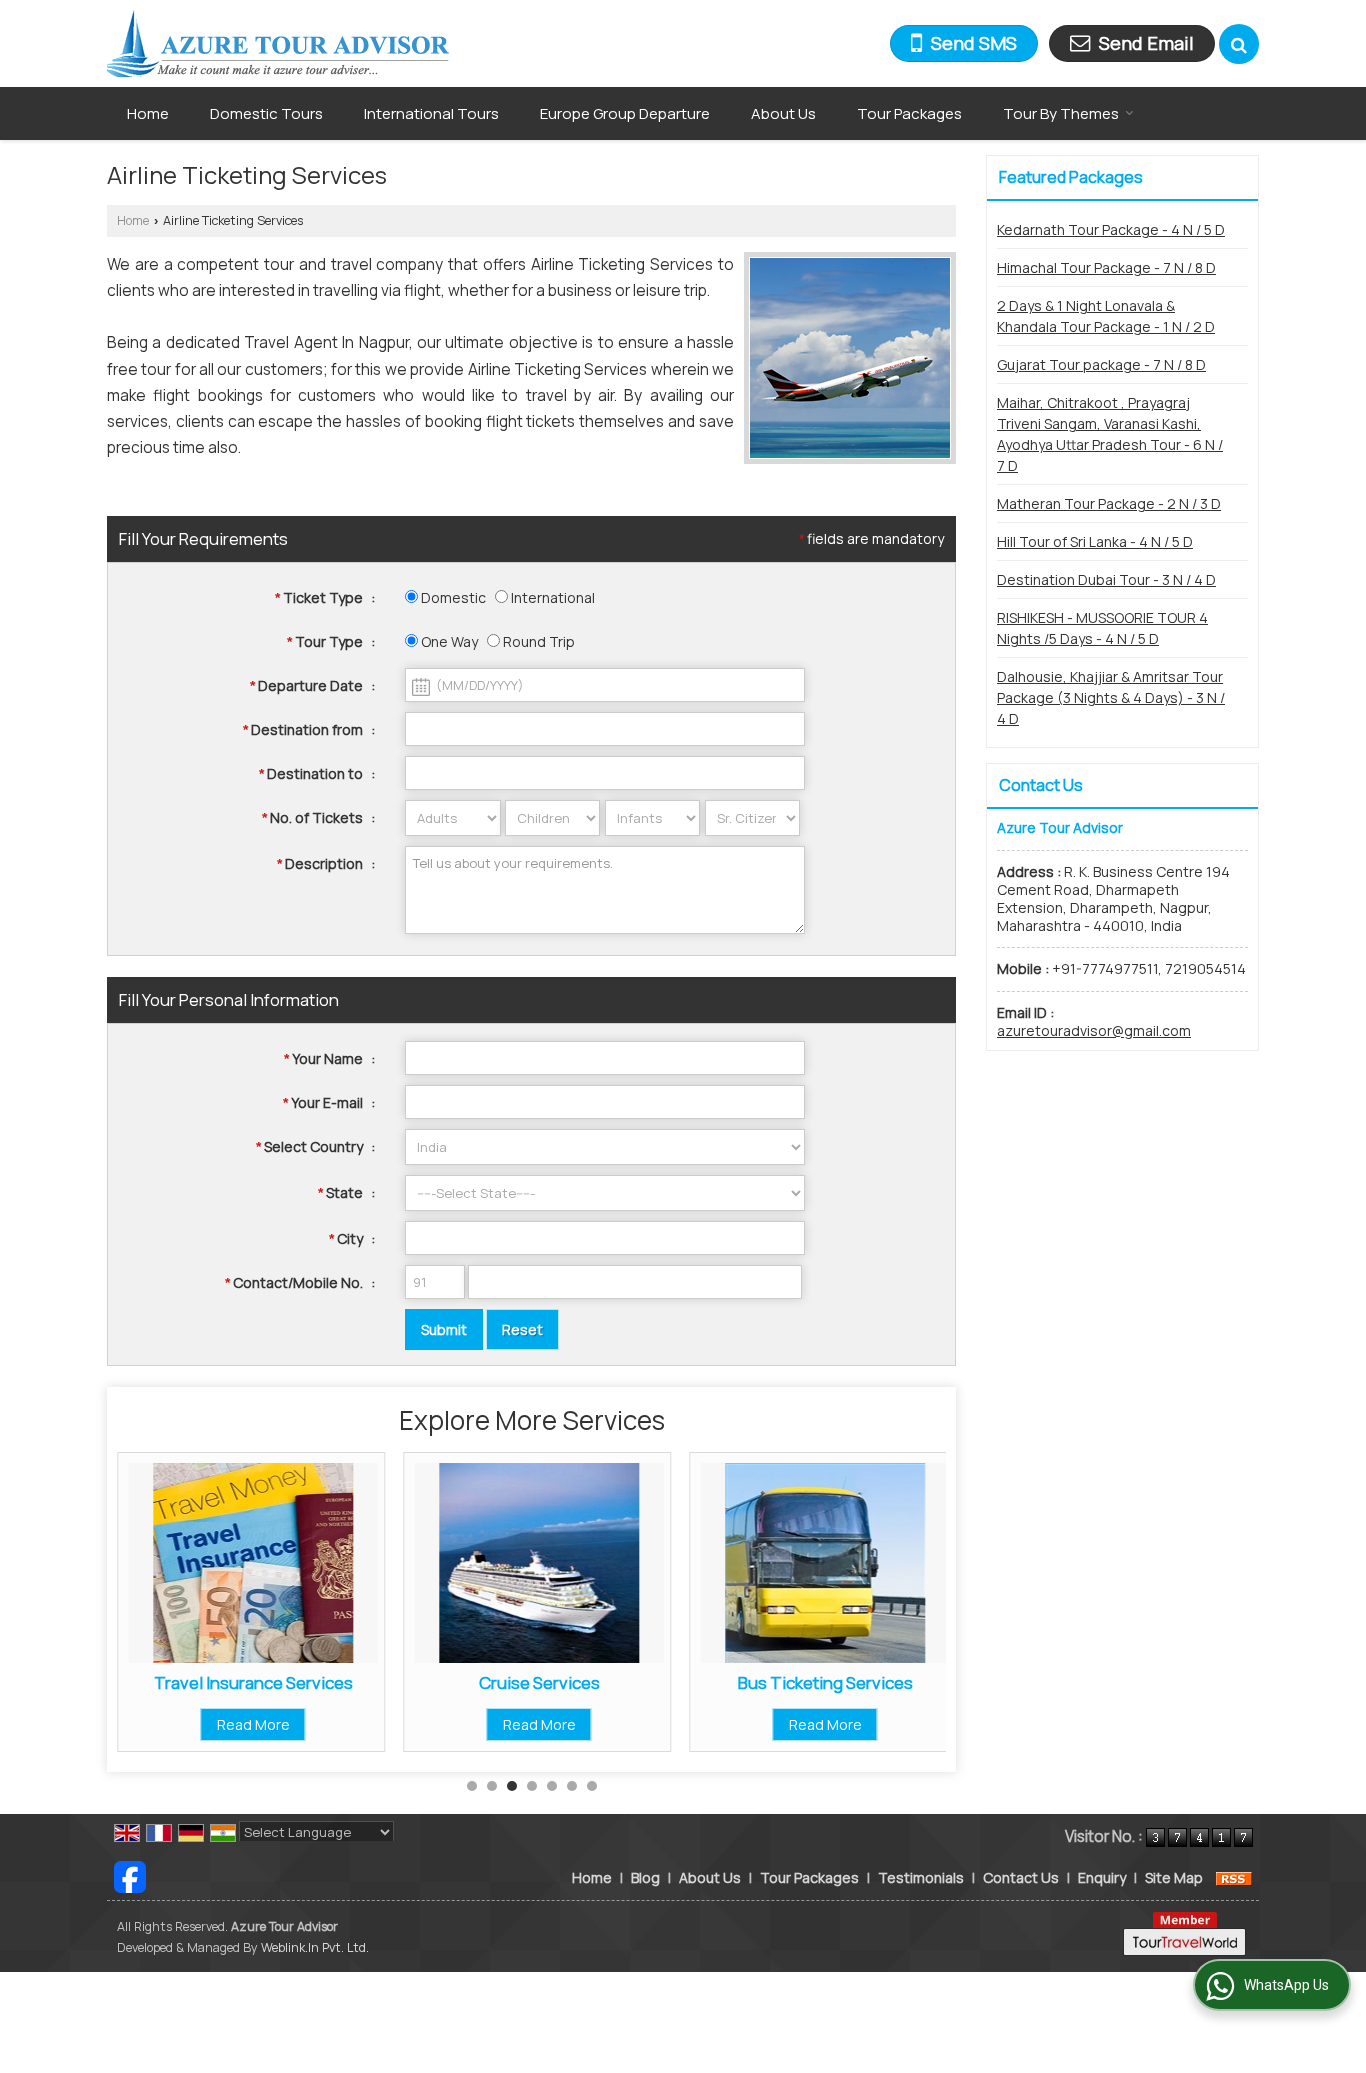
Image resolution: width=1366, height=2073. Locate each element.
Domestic (452, 597)
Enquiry (1102, 1877)
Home (148, 113)
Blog (645, 1877)
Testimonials (921, 1877)
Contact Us (1021, 1877)
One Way (448, 641)
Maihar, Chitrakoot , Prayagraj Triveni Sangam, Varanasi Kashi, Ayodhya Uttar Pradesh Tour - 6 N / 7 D (1110, 434)
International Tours (431, 113)
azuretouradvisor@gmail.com (1094, 1030)
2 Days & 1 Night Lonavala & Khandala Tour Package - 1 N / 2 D (1106, 316)
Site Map (1174, 1877)
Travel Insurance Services (253, 1682)
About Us (783, 113)
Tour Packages (909, 113)
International (551, 597)
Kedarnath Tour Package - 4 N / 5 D (1111, 229)
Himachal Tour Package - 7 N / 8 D (1106, 267)
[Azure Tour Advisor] (278, 43)
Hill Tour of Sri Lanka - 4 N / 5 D (1095, 541)
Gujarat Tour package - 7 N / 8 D (1101, 364)
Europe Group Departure (625, 113)
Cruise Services (539, 1682)
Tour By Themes (1061, 113)
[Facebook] (130, 1875)
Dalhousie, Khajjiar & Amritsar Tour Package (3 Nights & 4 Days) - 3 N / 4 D (1111, 697)
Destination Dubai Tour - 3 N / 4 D (1106, 579)
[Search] (1239, 44)
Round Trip (537, 641)
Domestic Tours (266, 113)
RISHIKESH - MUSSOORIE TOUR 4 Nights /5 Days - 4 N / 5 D (1102, 628)
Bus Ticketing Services (825, 1682)
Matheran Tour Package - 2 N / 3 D (1109, 503)
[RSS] (1234, 1877)
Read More (253, 1724)
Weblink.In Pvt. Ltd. (315, 1947)
